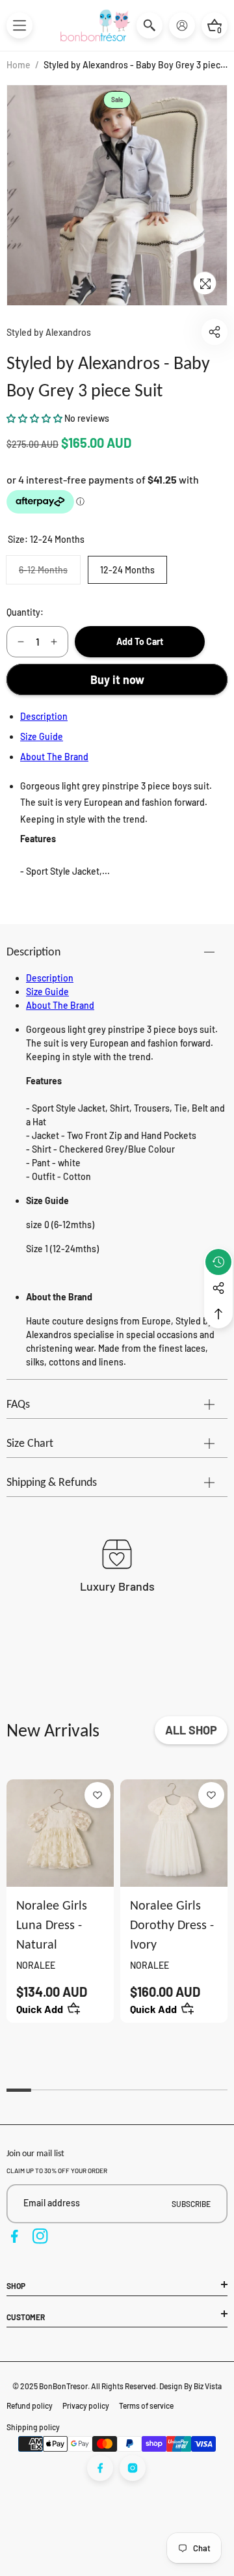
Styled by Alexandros (49, 332)
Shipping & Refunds (52, 1482)
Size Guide (42, 736)
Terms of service (146, 2405)
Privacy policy (86, 2405)
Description (44, 716)
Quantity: (25, 612)
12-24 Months (127, 570)
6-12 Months (49, 574)
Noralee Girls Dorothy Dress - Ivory (172, 1925)
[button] (19, 25)
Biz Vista (208, 2386)
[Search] (149, 25)
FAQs (18, 1404)
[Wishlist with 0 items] (97, 1795)
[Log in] (182, 25)
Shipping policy (33, 2427)
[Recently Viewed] (218, 1262)
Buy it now (117, 679)
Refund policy (30, 2405)
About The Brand (54, 757)
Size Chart (30, 1443)
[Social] (218, 1288)
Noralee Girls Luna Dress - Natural (52, 1925)
